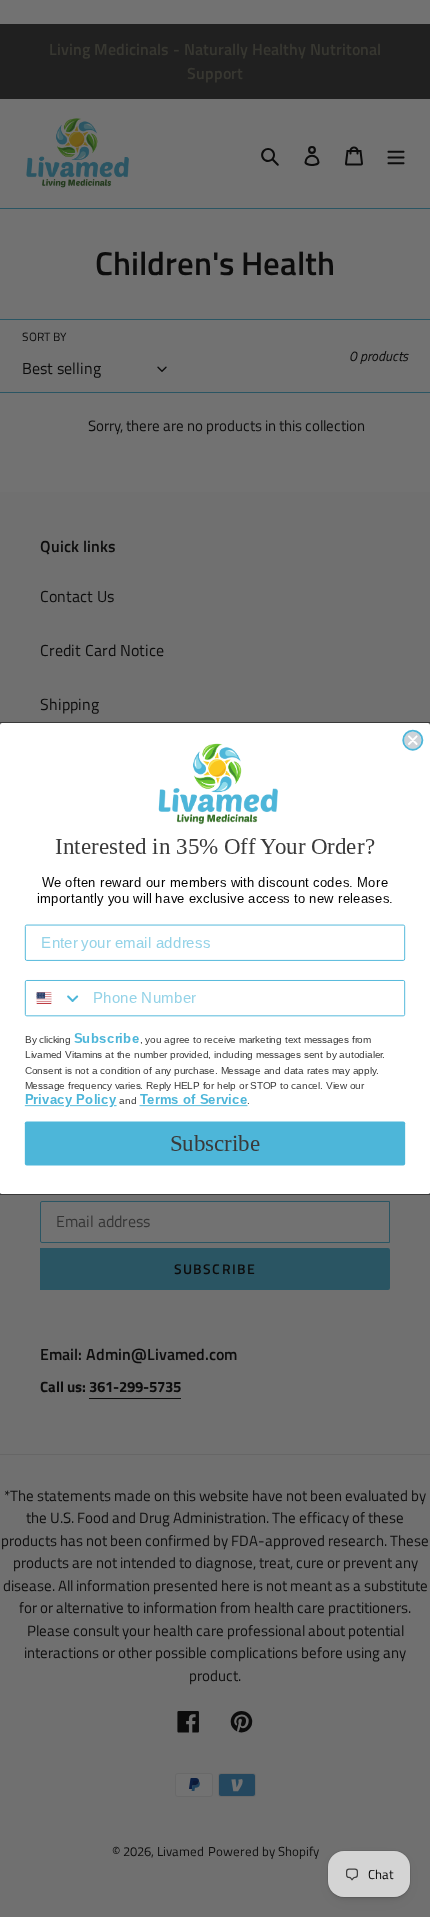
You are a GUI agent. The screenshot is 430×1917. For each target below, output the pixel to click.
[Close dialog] (412, 740)
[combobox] (54, 998)
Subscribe (215, 1143)
